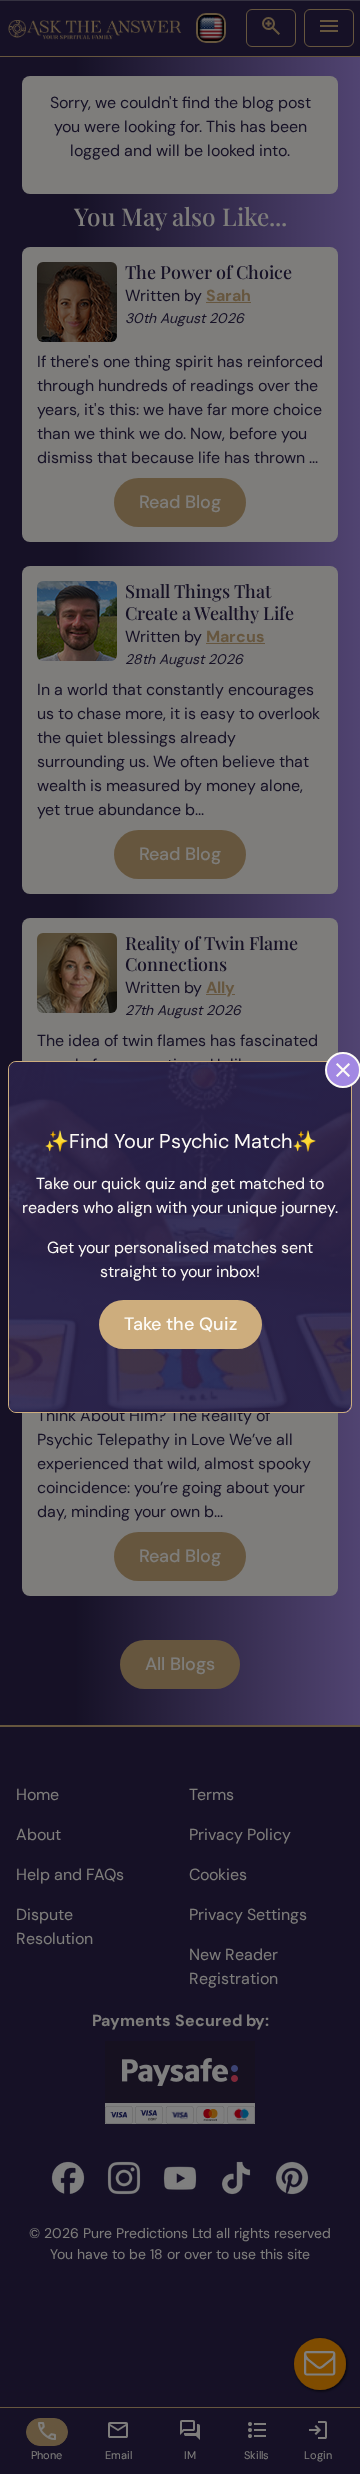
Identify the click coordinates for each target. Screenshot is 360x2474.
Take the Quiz (180, 1324)
